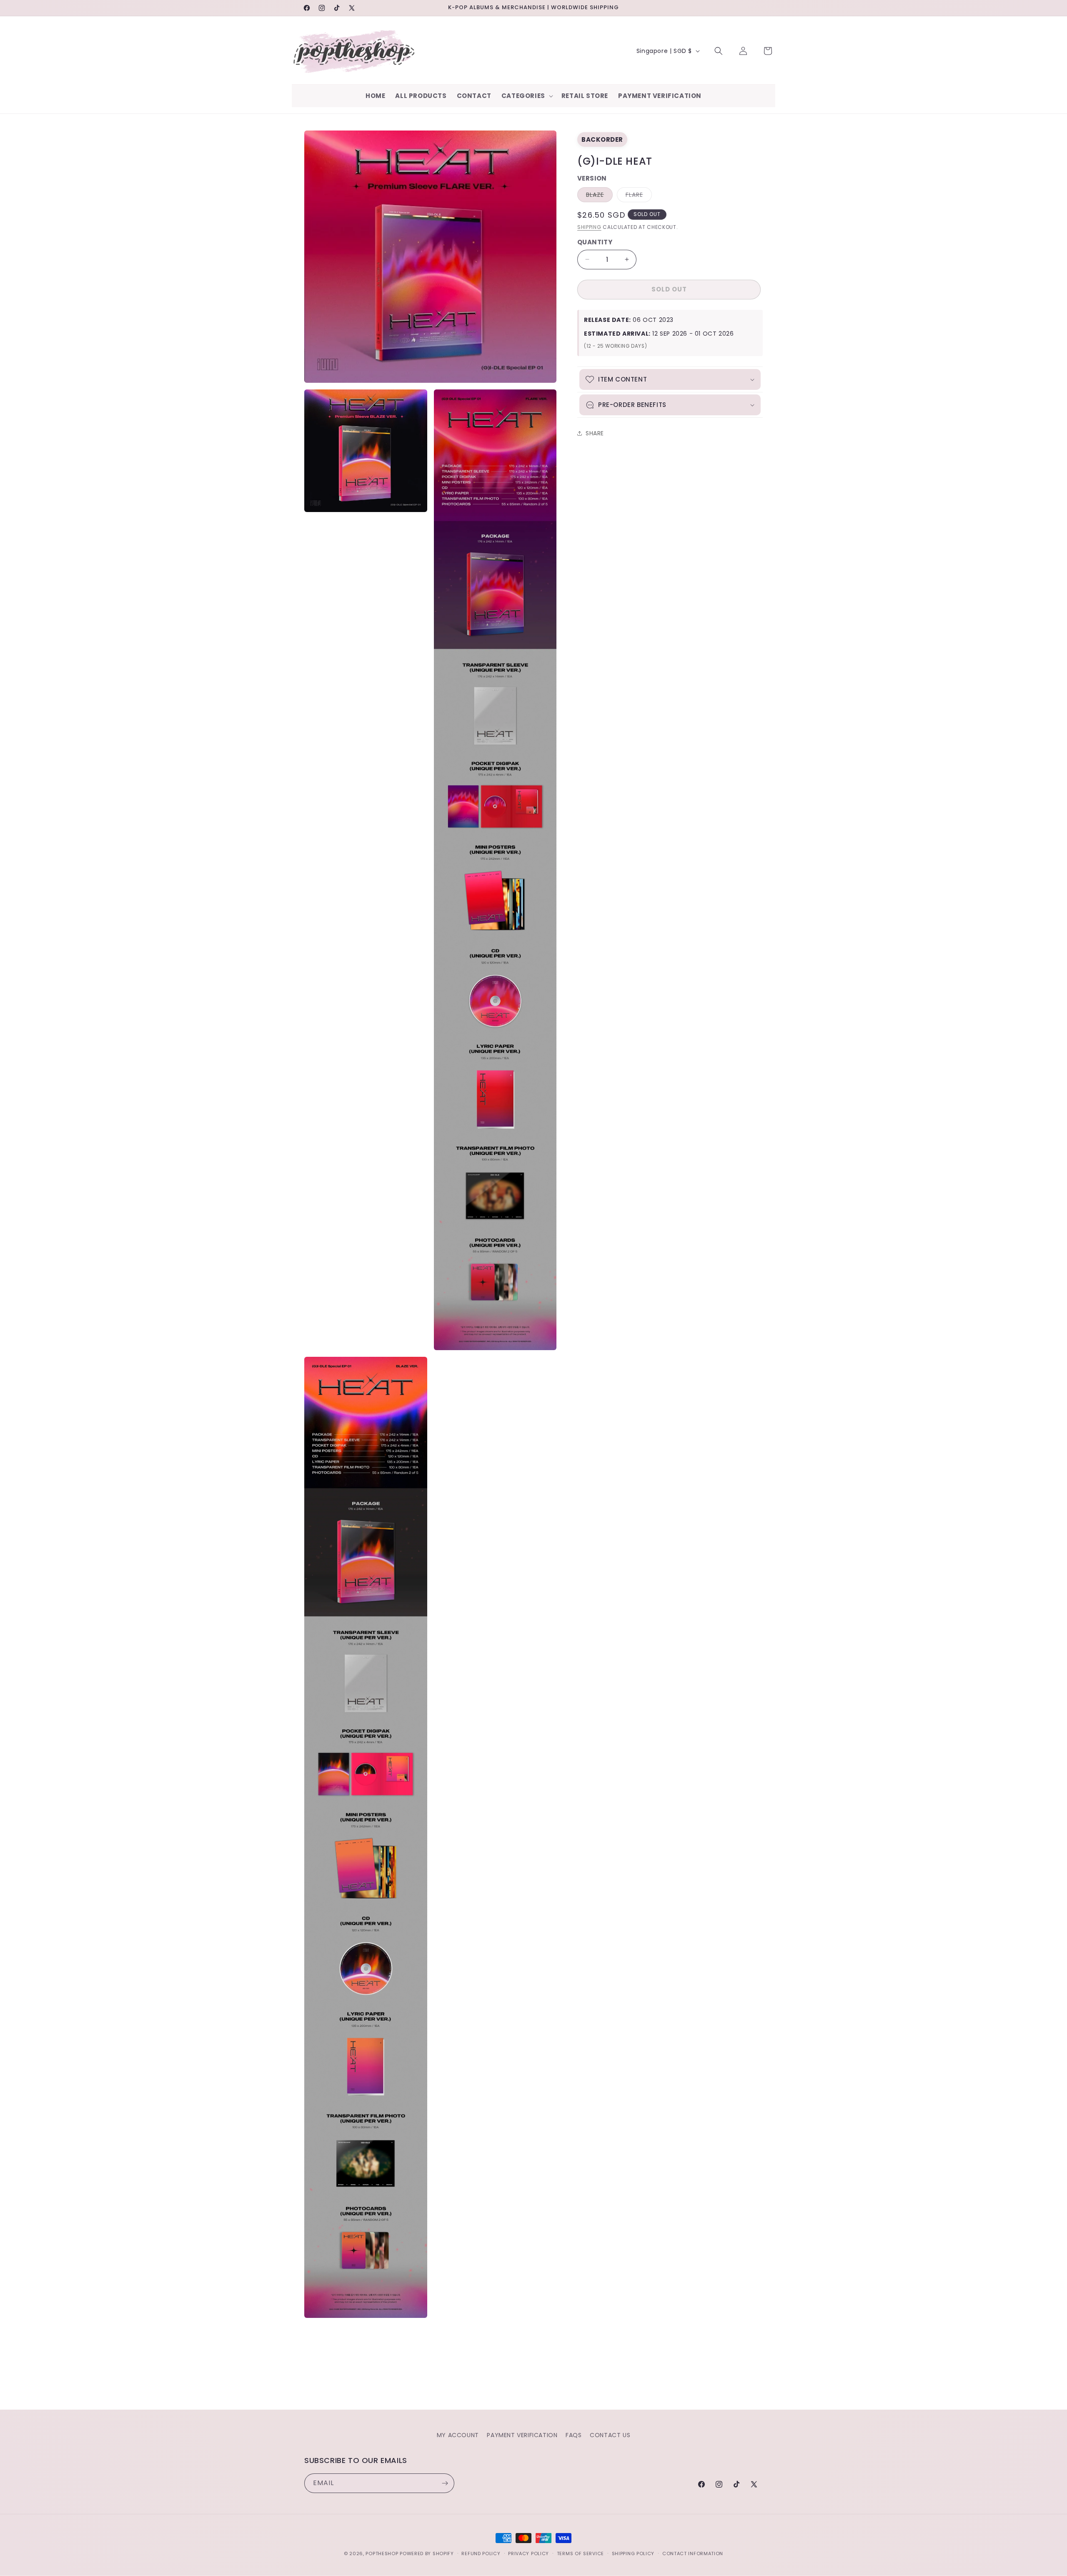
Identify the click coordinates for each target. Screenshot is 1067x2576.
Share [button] (595, 433)
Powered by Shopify (427, 2553)
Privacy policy (528, 2553)
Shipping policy (633, 2553)
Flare (639, 196)
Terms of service (580, 2553)
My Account (458, 2435)
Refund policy (481, 2553)
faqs (574, 2435)
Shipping (589, 227)
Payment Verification (522, 2435)
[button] (526, 96)
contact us (610, 2435)
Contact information (693, 2553)
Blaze (599, 196)
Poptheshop (382, 2553)
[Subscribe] (445, 2483)
